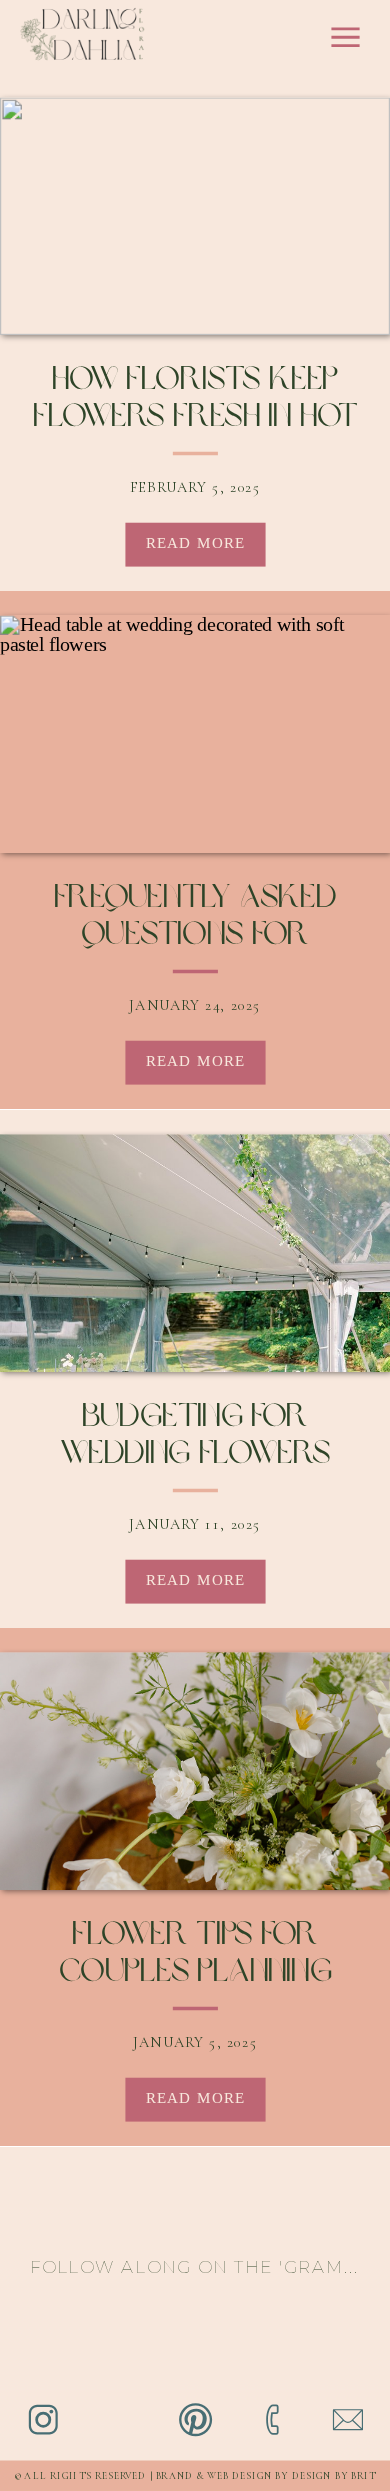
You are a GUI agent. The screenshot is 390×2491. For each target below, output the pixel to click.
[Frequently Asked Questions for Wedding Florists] (195, 734)
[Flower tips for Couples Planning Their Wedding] (195, 1772)
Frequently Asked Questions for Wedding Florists (195, 936)
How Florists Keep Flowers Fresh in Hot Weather (195, 418)
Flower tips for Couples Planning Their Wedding (195, 1973)
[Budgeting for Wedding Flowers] (195, 1254)
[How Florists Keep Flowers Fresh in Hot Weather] (195, 216)
